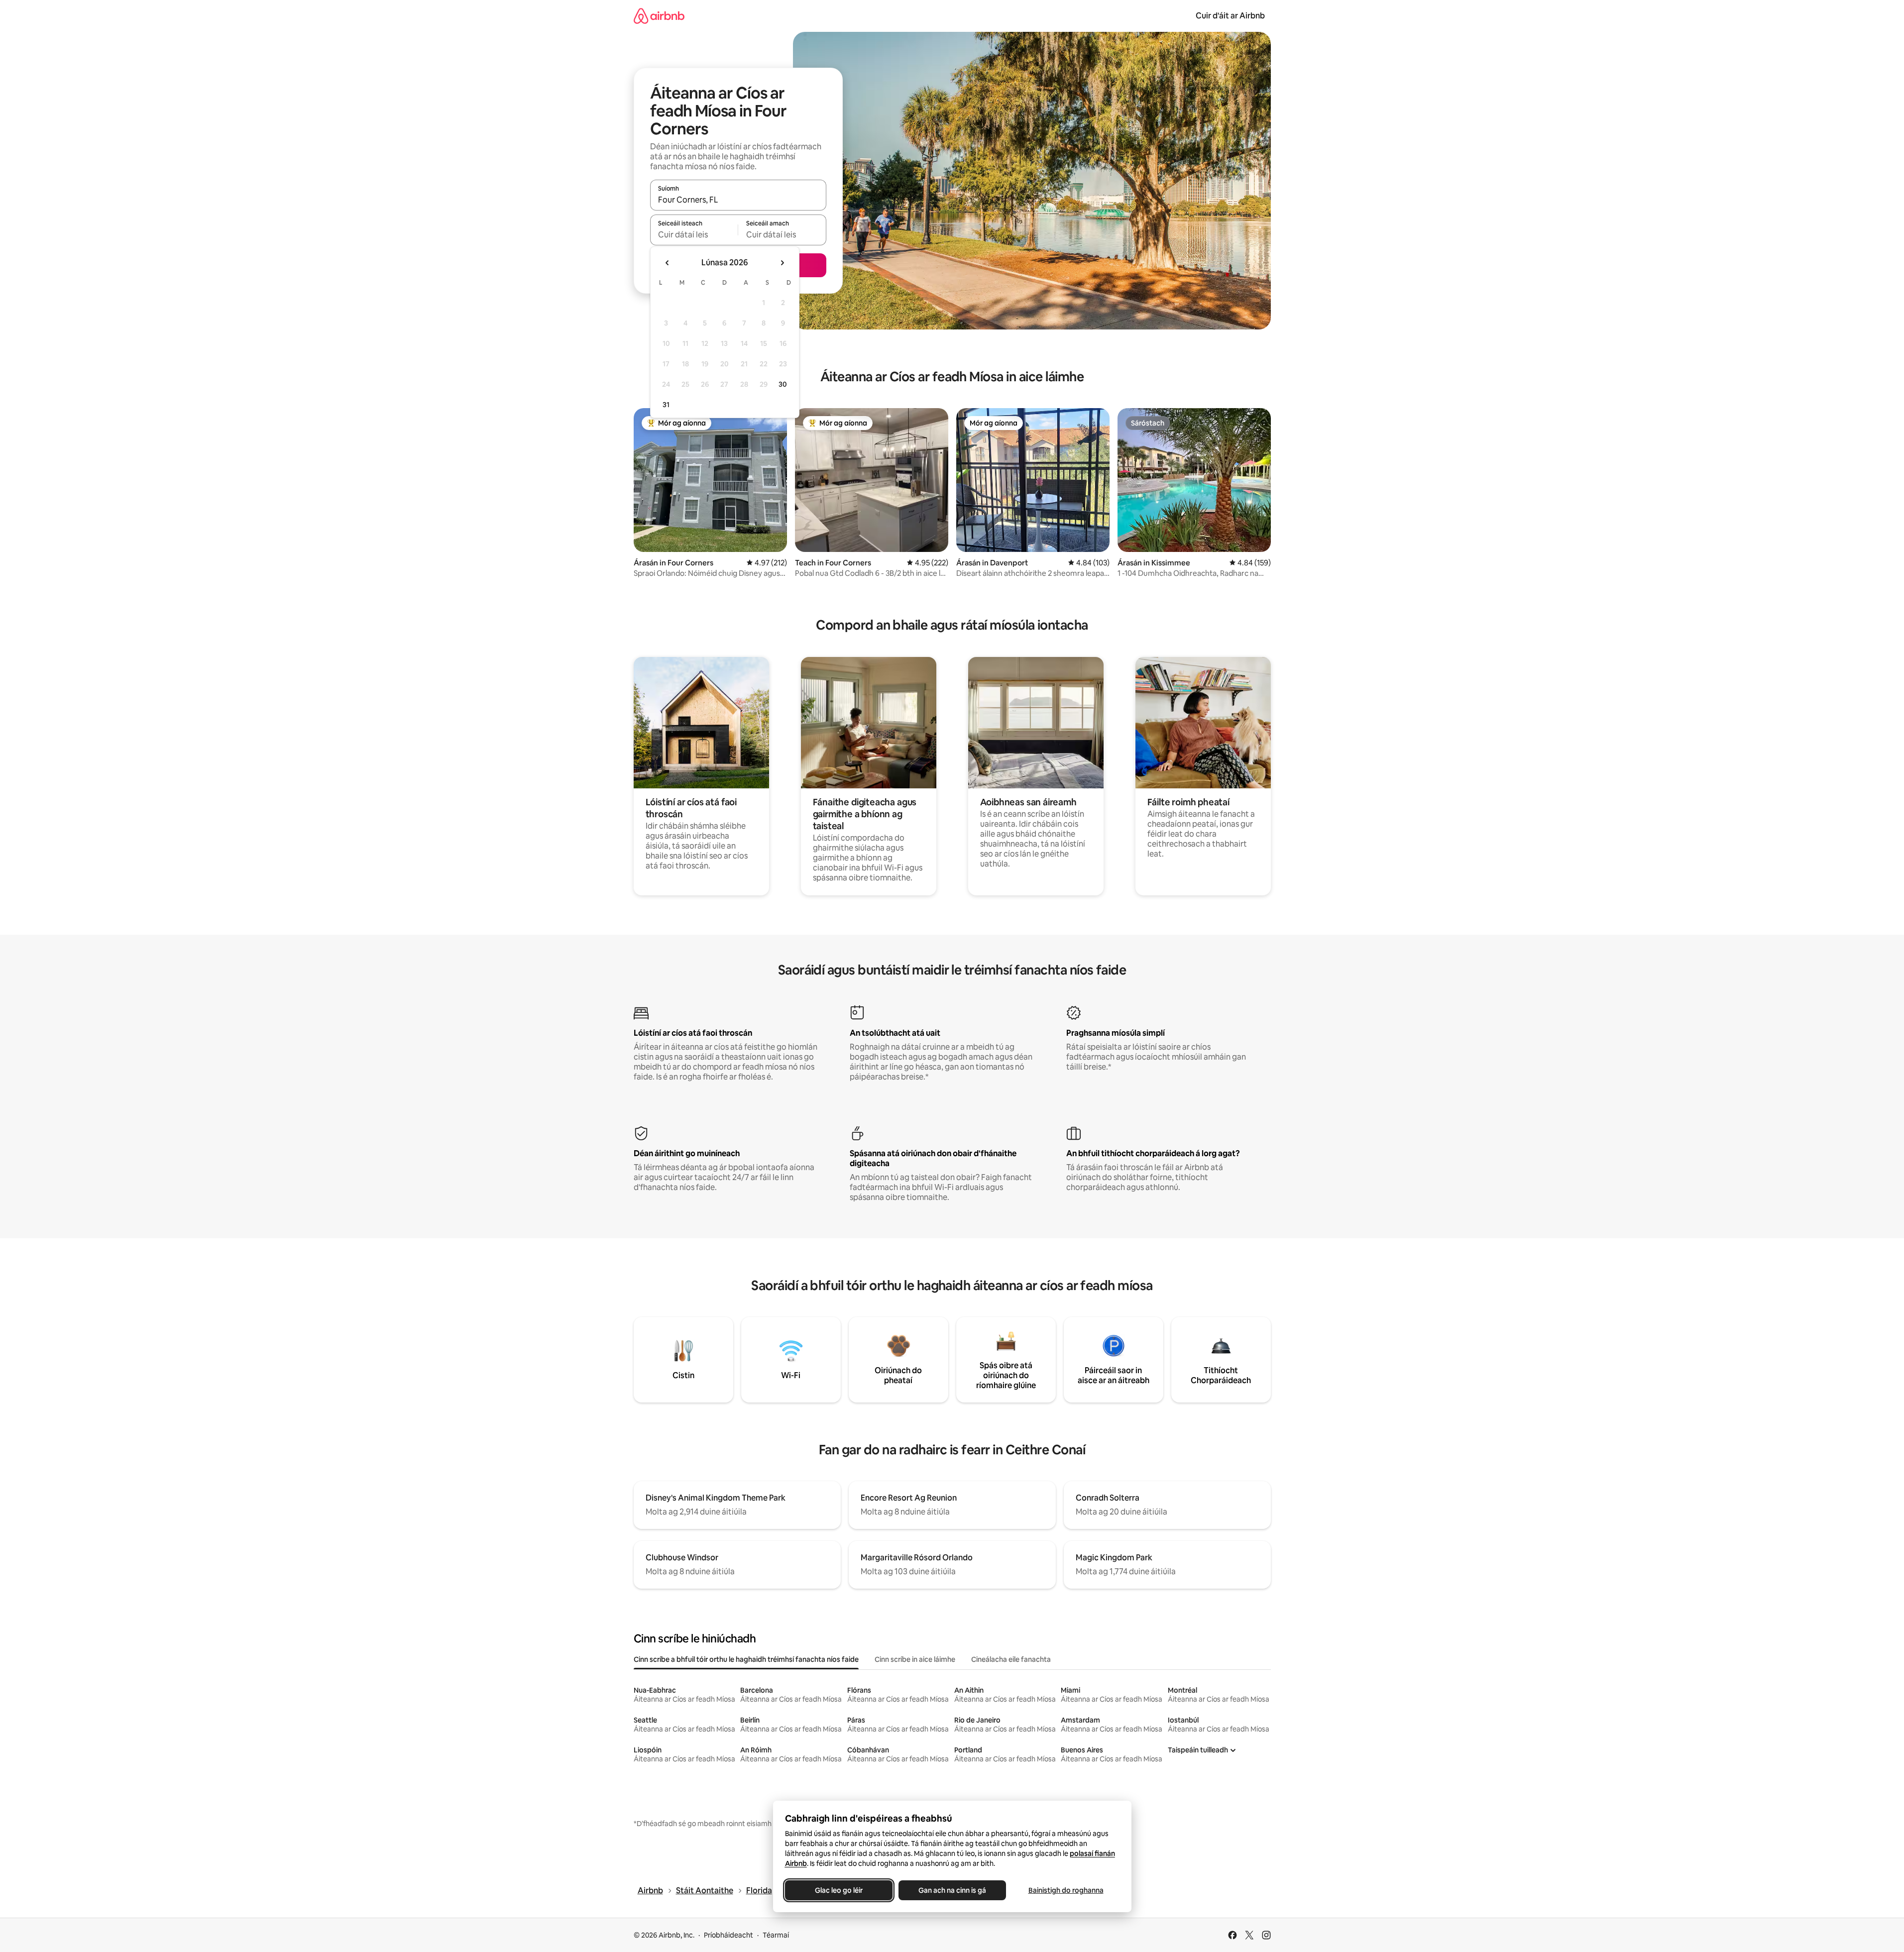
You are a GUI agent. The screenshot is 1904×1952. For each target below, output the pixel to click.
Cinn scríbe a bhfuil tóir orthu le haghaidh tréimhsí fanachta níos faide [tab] (746, 1659)
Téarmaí (776, 1935)
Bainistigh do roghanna (1065, 1890)
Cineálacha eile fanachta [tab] (1011, 1659)
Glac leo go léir (839, 1890)
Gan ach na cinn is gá (952, 1890)
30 (783, 384)
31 (666, 405)
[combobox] (738, 200)
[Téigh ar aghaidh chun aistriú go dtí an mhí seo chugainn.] (782, 263)
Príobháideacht (728, 1935)
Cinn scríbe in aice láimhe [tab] (915, 1659)
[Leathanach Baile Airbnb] (659, 16)
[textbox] (694, 234)
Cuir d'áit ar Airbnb (1230, 16)
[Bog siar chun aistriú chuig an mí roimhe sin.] (668, 263)
